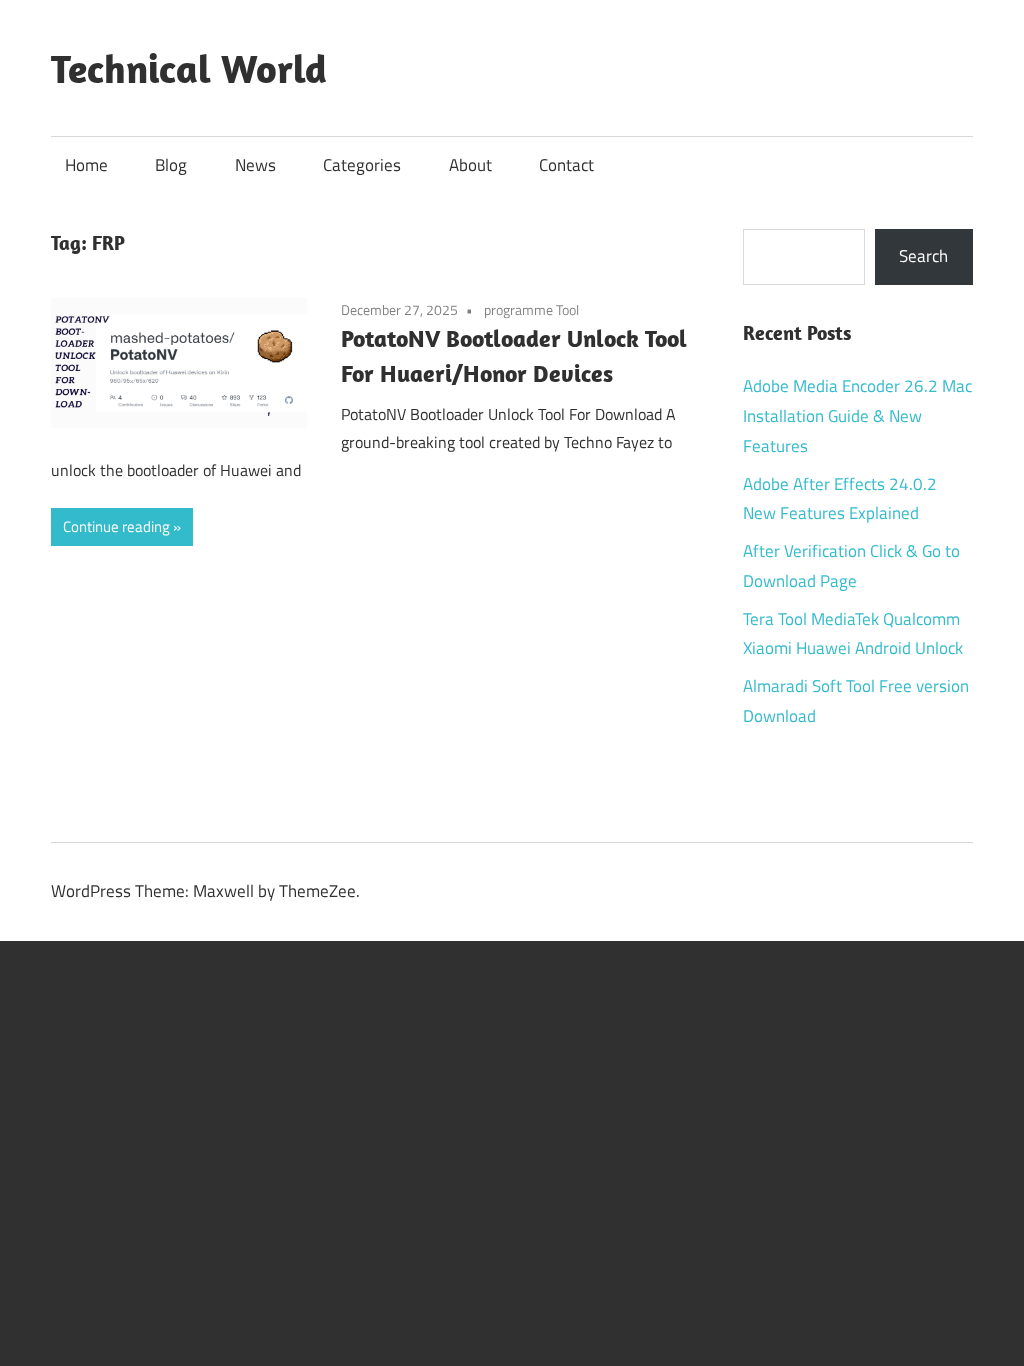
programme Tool (531, 309)
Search (923, 256)
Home (86, 165)
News (255, 165)
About (470, 165)
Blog (171, 165)
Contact (566, 165)
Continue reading (116, 526)
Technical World (189, 68)
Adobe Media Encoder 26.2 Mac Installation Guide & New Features (857, 416)
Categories (362, 165)
